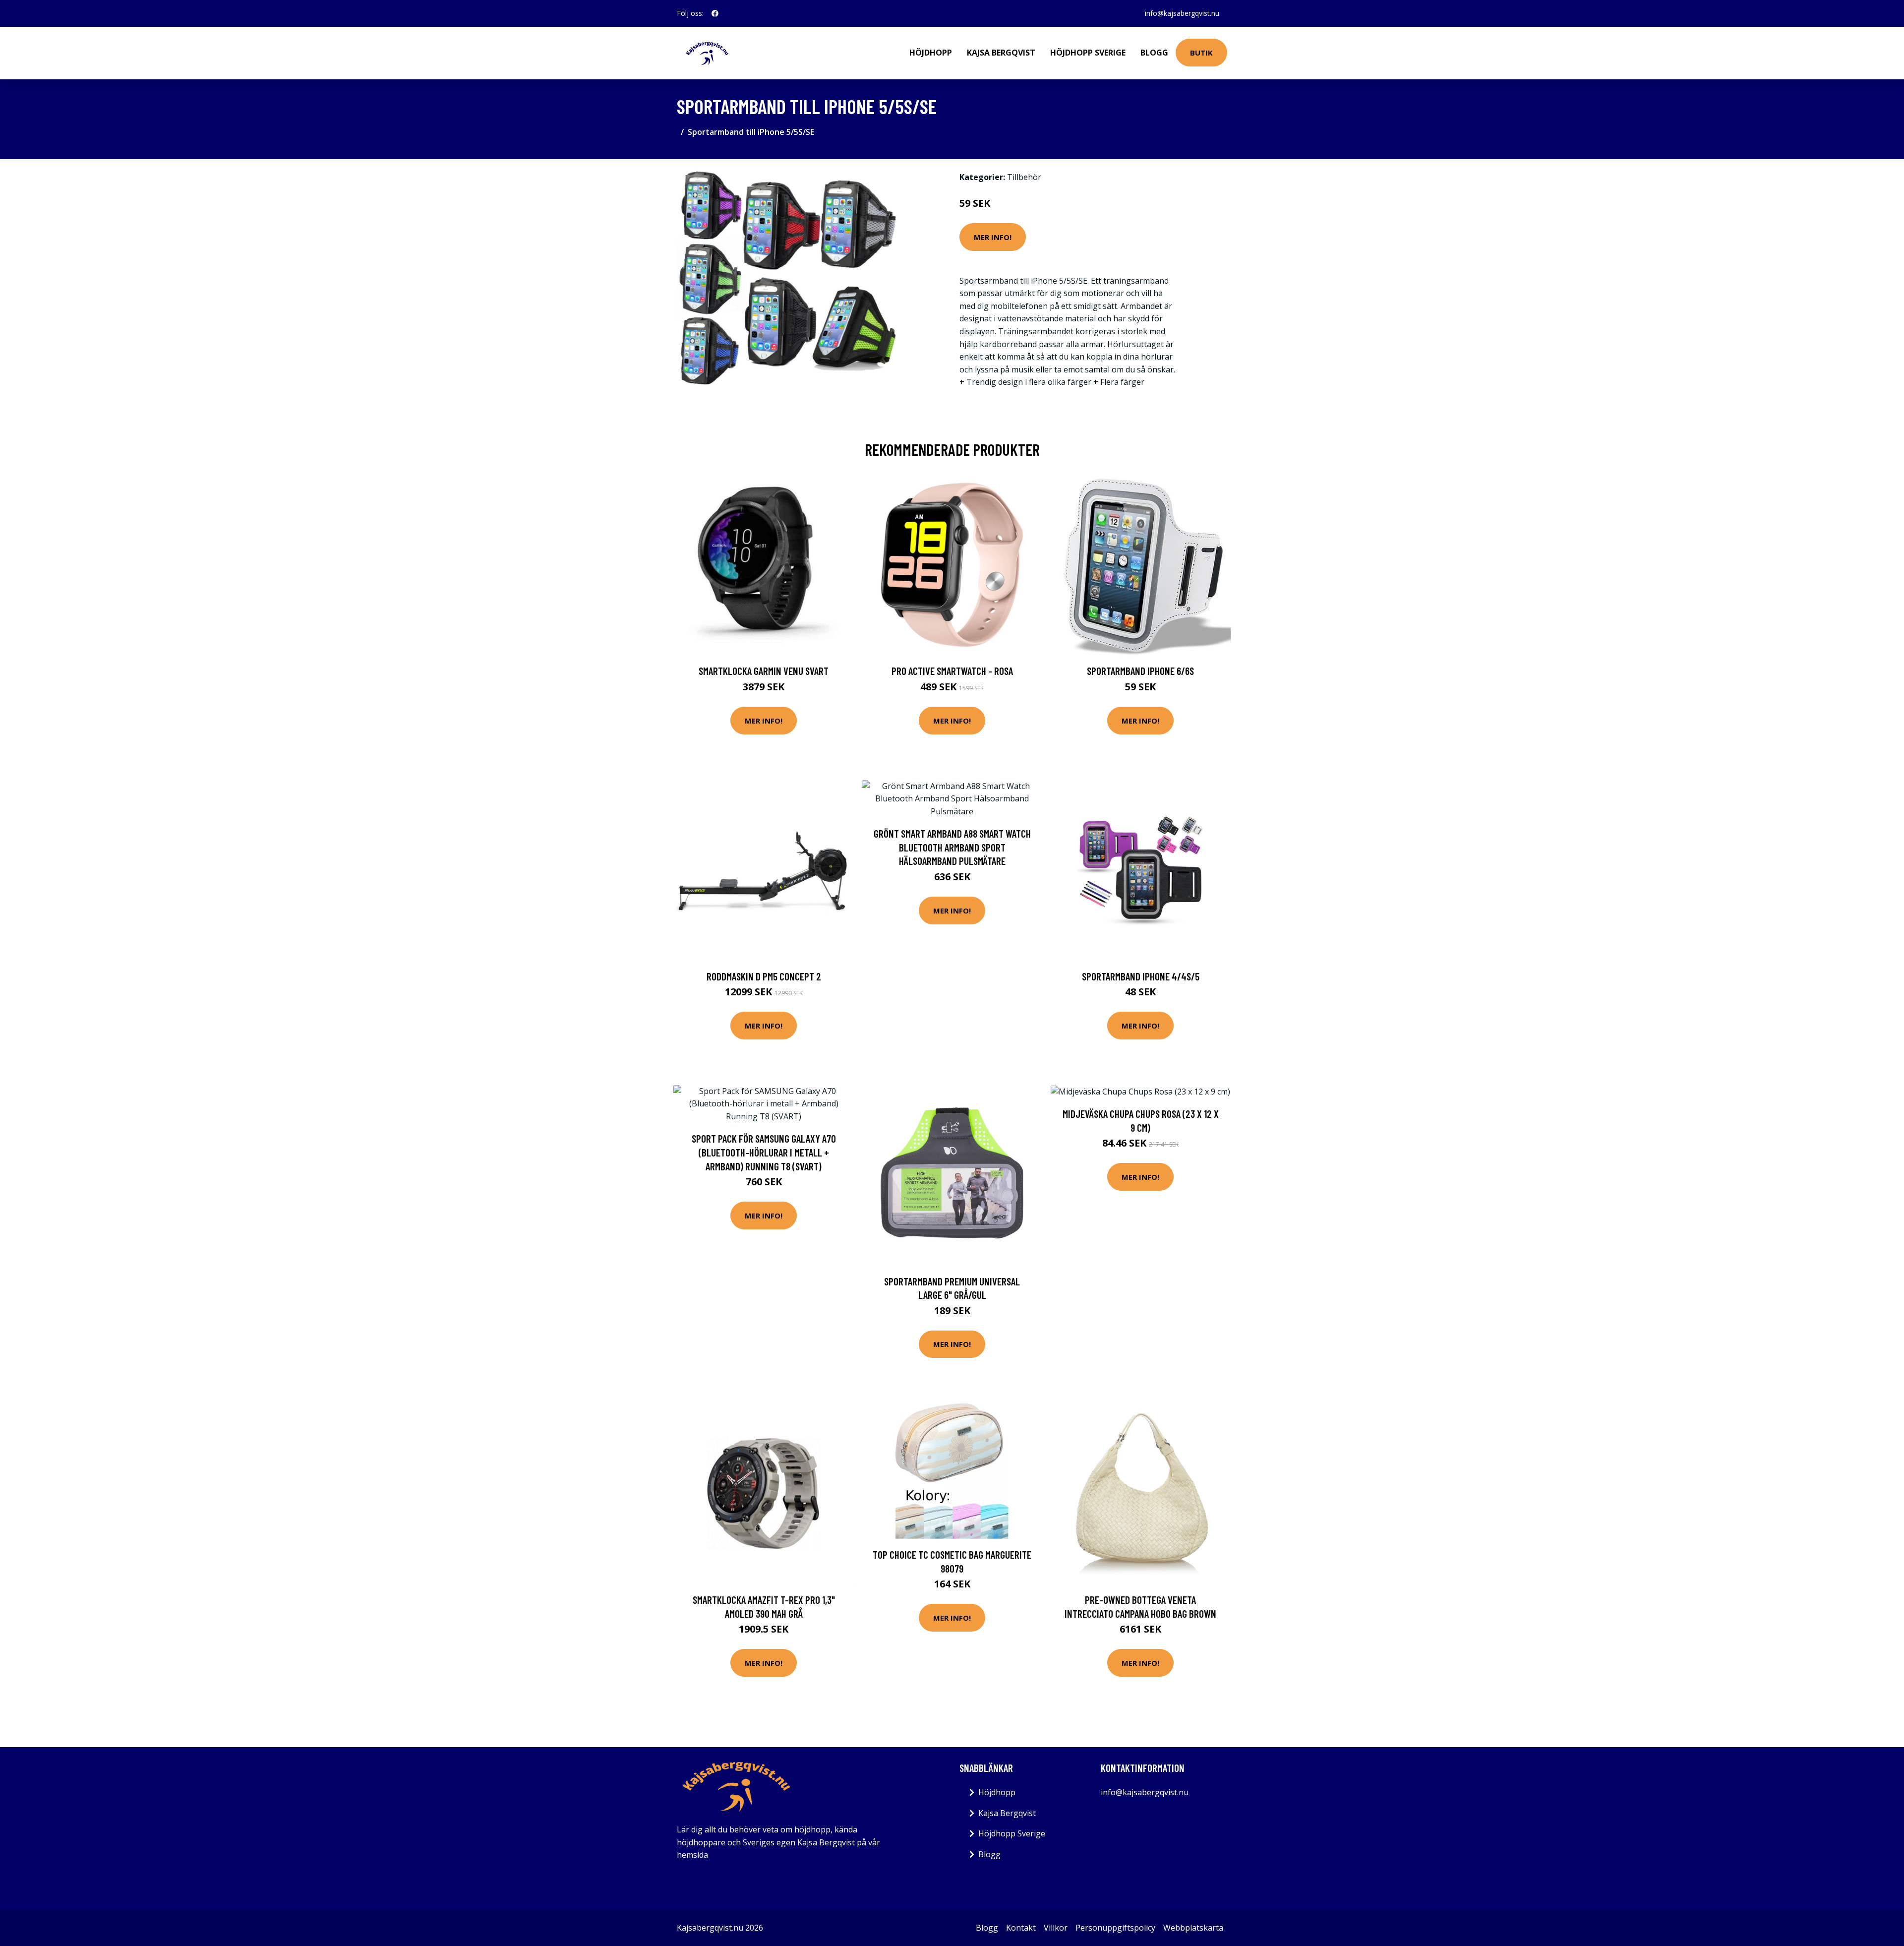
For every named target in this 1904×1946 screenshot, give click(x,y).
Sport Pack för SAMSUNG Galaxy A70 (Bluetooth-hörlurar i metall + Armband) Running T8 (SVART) (764, 1152)
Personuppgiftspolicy (1115, 1928)
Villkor (1056, 1928)
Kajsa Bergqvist (1001, 53)
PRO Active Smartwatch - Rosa (952, 671)
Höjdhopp (931, 53)
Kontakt (1021, 1928)
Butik (1201, 53)
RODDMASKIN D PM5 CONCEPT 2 (764, 976)
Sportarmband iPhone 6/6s (1140, 671)
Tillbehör (1024, 177)
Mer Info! (993, 237)
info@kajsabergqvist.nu (1182, 13)
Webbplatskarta (1193, 1928)
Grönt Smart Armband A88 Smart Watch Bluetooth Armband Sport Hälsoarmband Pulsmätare (952, 847)
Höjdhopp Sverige (1088, 53)
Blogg (1154, 53)
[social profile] (715, 13)
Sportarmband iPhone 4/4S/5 (1141, 976)
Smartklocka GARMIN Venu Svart (764, 671)
